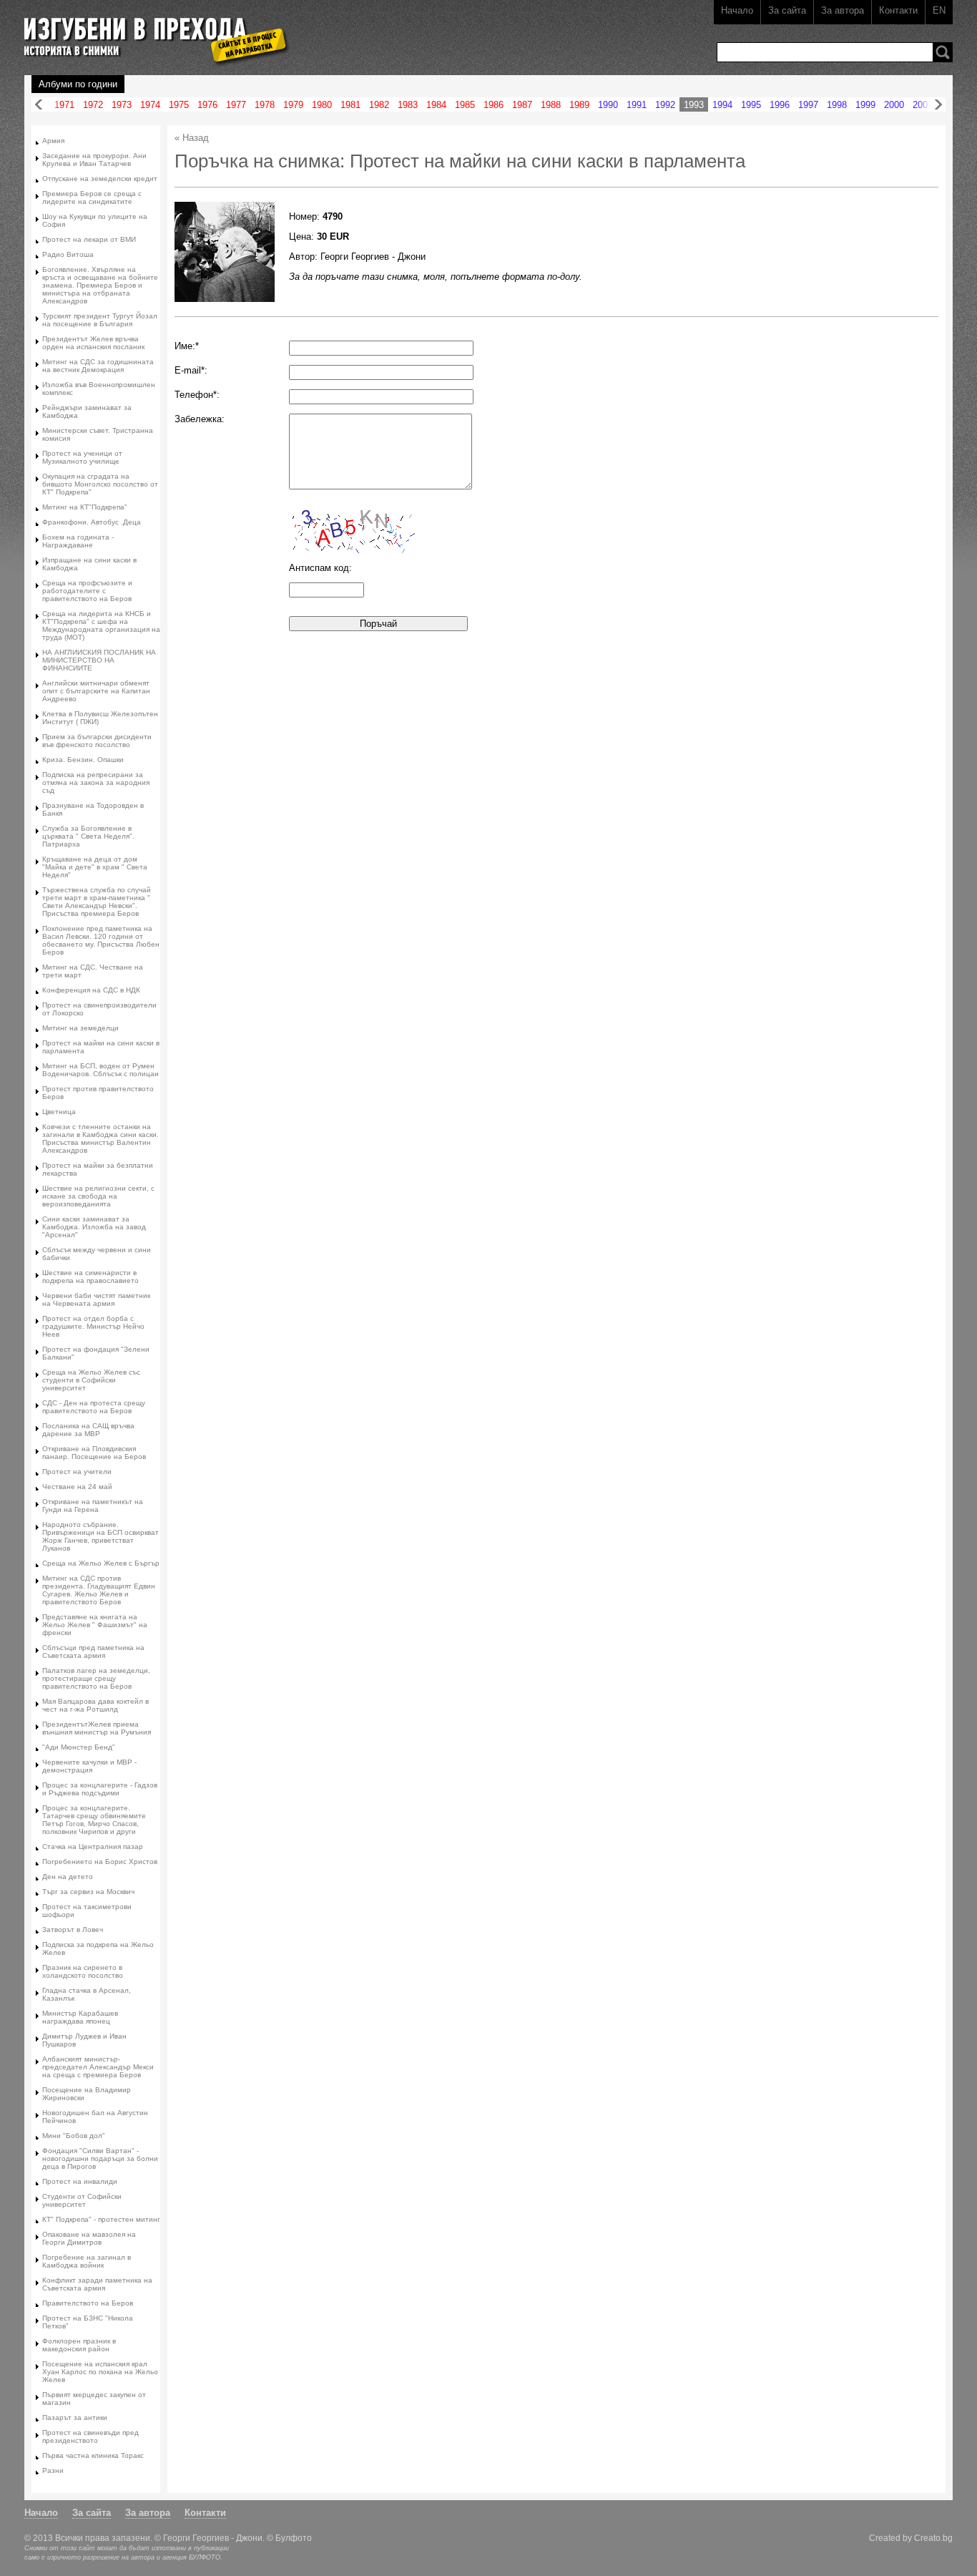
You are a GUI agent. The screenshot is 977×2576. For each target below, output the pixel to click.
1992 (665, 105)
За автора (843, 10)
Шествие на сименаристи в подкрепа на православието (90, 1277)
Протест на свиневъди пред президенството (90, 2436)
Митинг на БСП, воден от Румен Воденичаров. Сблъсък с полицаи (100, 1070)
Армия (53, 141)
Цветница (59, 1112)
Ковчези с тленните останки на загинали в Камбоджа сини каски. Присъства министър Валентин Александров (100, 1138)
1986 (494, 105)
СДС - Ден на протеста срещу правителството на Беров (94, 1407)
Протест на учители (77, 1472)
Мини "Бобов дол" (74, 2136)
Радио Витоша (68, 254)
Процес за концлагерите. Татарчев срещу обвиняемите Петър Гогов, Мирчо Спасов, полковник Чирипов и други (94, 1820)
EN (939, 10)
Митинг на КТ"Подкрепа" (85, 507)
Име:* (187, 346)
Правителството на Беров (88, 2303)
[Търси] (943, 52)
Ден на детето (68, 1877)
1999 (865, 105)
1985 (465, 105)
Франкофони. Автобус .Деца (92, 522)
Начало (737, 10)
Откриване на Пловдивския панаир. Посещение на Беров (94, 1453)
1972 (93, 105)
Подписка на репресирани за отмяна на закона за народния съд (96, 782)
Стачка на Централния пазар (93, 1846)
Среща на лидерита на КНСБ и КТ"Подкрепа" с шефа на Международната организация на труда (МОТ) (101, 625)
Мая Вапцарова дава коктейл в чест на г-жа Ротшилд (95, 1705)
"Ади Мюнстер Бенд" (79, 1747)
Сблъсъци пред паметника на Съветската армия (93, 1652)
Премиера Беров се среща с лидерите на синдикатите (92, 197)
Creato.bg (933, 2538)
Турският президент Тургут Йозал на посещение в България (100, 320)
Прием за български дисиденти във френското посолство (97, 741)
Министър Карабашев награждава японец (80, 2017)
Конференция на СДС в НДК (91, 990)
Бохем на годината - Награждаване (78, 541)
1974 (150, 105)
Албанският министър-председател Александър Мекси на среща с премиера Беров (98, 2067)
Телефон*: (197, 395)
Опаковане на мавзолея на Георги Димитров (89, 2238)
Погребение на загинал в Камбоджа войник (87, 2261)
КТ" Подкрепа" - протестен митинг (101, 2219)
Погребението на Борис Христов (100, 1862)
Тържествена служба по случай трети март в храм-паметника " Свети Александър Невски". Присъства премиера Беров (97, 902)
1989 (579, 105)
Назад (39, 105)
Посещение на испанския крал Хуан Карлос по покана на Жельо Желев (100, 2372)
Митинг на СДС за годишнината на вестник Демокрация (98, 366)
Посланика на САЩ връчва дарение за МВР (88, 1430)
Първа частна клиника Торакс (93, 2455)
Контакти (898, 10)
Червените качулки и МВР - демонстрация (89, 1766)
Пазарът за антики (75, 2418)
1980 (322, 105)
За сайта (787, 10)
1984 (436, 105)
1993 (694, 105)
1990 (608, 105)
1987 (522, 105)
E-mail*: (191, 370)
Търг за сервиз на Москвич (88, 1892)
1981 (350, 105)
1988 (551, 105)
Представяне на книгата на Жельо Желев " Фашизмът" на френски (95, 1625)
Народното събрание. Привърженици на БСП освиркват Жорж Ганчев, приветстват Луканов (100, 1536)
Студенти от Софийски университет (82, 2200)
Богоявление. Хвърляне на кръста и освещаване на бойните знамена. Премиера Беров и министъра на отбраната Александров (100, 285)
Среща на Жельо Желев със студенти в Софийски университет (91, 1380)
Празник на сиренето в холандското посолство (83, 1971)
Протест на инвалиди (80, 2181)
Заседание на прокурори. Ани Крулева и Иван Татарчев (94, 160)
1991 (637, 105)
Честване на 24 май (77, 1487)
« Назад (192, 138)
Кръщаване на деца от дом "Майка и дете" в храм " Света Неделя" (95, 867)
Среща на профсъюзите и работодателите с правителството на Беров (87, 591)
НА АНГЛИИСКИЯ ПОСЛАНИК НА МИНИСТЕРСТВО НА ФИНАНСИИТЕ (99, 660)
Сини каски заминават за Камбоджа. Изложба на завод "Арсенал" (94, 1227)
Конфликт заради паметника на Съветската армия (97, 2284)
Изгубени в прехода (151, 31)
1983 (408, 105)
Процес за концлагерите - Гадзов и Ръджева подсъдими (100, 1789)
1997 (808, 105)
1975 (179, 105)
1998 (837, 105)
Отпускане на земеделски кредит (100, 179)
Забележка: (200, 419)
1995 (751, 105)
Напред (938, 105)
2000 (894, 105)
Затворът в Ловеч (73, 1929)
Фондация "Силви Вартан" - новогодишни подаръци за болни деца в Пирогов (100, 2158)
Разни (53, 2470)
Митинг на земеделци (80, 1028)
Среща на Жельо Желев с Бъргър (101, 1563)
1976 (207, 105)
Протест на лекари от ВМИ (89, 239)
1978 (265, 105)
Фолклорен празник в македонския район (79, 2345)
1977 (236, 105)
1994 (722, 105)
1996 (780, 105)
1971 (64, 105)
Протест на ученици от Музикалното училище (82, 457)
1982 (379, 105)
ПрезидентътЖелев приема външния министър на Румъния (97, 1728)
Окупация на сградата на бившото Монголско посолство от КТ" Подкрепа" (100, 484)
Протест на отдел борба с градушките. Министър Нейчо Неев (93, 1326)
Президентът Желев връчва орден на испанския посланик (93, 343)
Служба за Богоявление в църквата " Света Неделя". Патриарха (88, 836)
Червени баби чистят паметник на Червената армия (96, 1299)
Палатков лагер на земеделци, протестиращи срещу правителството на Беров (96, 1678)
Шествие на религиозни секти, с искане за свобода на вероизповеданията (98, 1196)
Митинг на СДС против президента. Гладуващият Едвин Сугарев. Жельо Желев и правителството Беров (99, 1590)
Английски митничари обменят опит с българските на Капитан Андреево (96, 691)
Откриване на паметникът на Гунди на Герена (93, 1506)
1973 (122, 105)
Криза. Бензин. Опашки (83, 760)
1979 (293, 105)
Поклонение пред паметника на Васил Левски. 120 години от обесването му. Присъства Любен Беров (101, 940)
